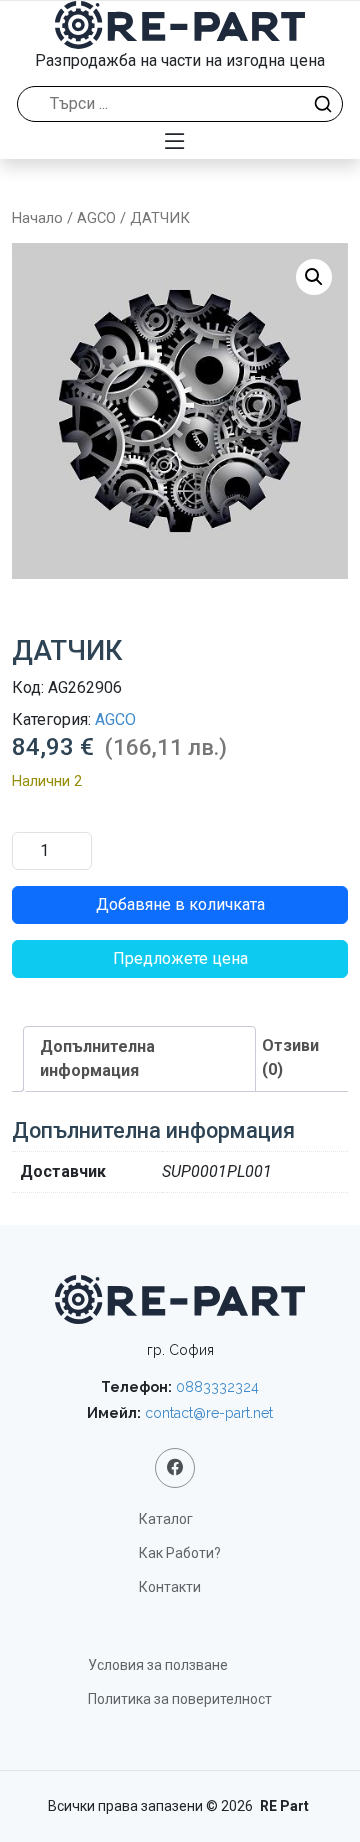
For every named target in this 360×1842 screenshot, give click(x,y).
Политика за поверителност (180, 1699)
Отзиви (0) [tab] (290, 1057)
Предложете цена (180, 958)
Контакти (170, 1587)
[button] (314, 277)
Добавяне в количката (180, 904)
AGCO (96, 218)
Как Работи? (180, 1553)
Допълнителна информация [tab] (97, 1058)
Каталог (166, 1519)
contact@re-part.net (209, 1413)
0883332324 (217, 1387)
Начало (37, 218)
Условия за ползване (158, 1665)
